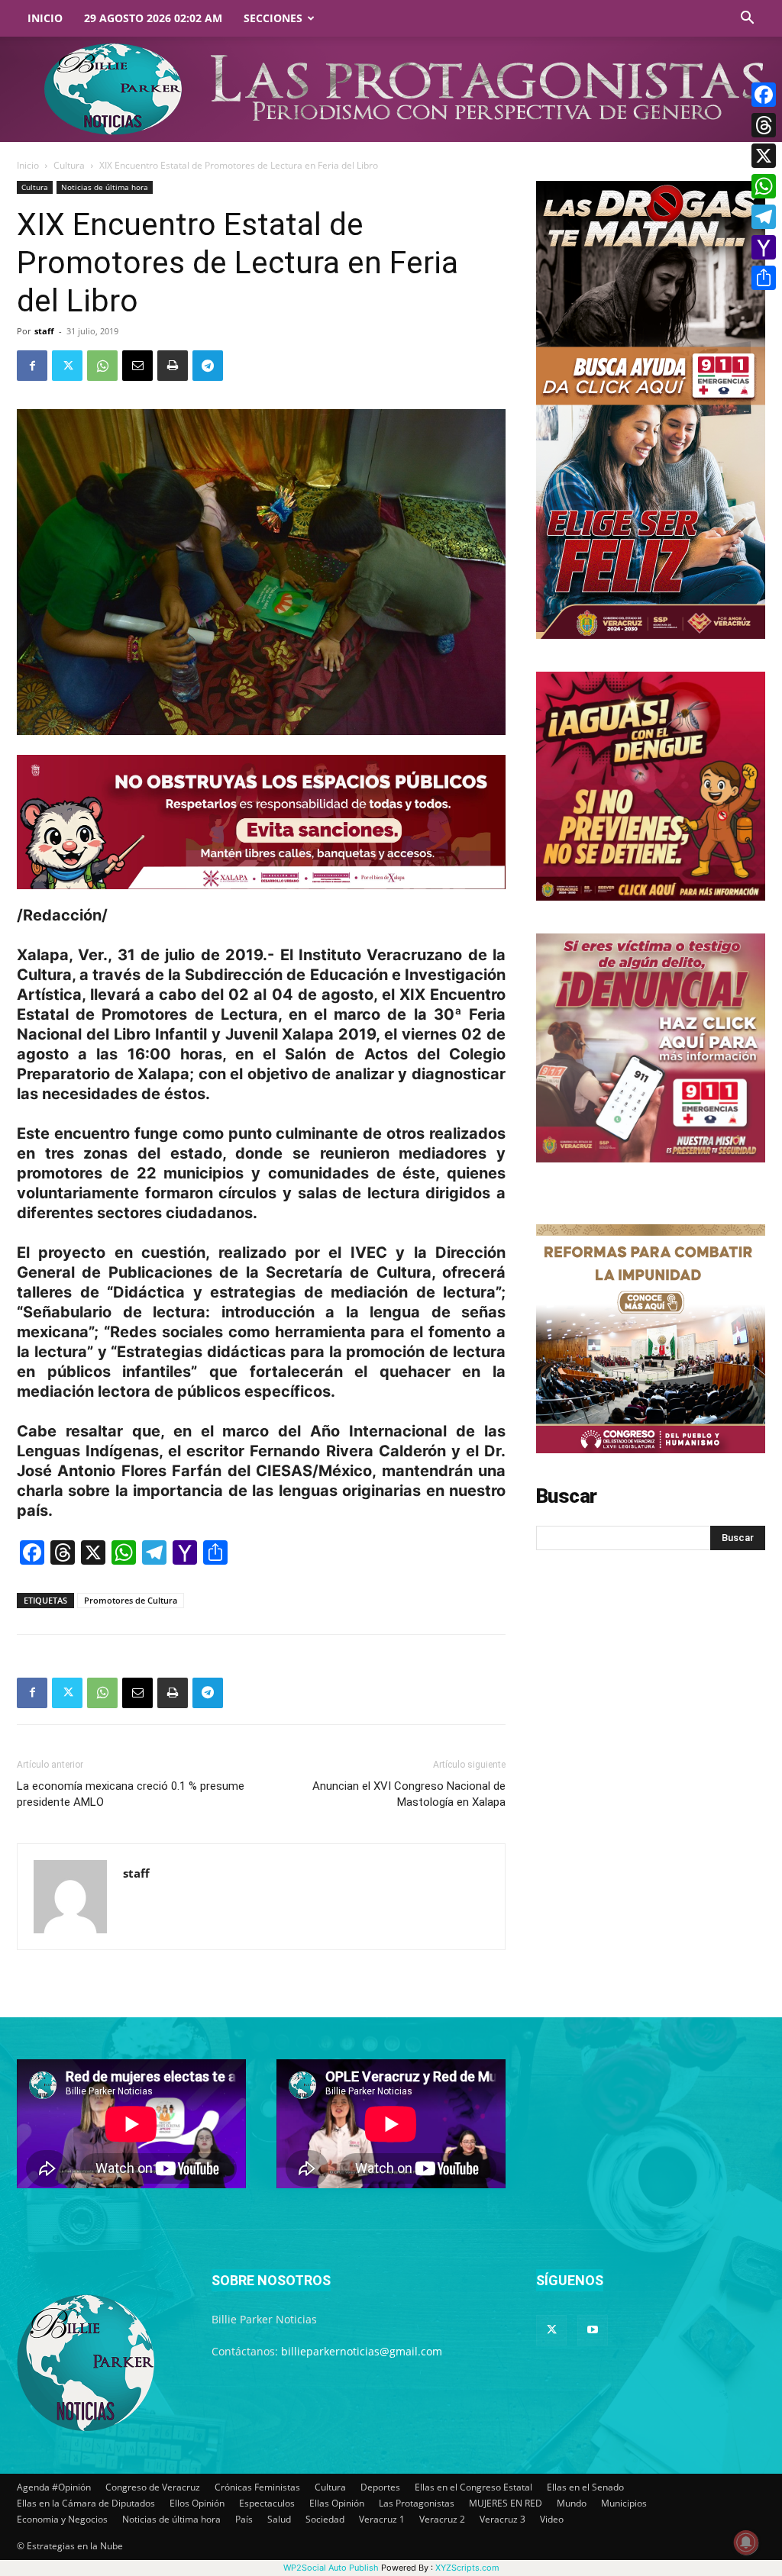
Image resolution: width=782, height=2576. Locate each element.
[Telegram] (208, 366)
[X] (764, 156)
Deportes (380, 2487)
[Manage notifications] (746, 2542)
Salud (279, 2519)
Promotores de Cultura (131, 1600)
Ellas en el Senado (585, 2487)
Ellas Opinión (337, 2503)
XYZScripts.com (467, 2568)
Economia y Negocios (62, 2519)
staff (44, 331)
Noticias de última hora (105, 187)
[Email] (137, 366)
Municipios (624, 2503)
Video (552, 2519)
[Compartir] (764, 278)
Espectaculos (267, 2503)
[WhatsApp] (102, 366)
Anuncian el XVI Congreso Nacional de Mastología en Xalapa (409, 1794)
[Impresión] (173, 366)
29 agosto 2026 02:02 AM (153, 18)
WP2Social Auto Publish (331, 2568)
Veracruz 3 (502, 2519)
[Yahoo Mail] (764, 247)
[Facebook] (32, 366)
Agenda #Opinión (54, 2487)
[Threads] (764, 125)
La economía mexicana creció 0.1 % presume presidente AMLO (131, 1794)
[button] (747, 19)
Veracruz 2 (442, 2519)
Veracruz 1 (382, 2519)
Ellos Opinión (197, 2503)
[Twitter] (67, 366)
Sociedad (325, 2519)
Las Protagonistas (417, 2503)
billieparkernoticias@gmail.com (362, 2351)
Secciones (273, 18)
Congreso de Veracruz (153, 2487)
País (244, 2519)
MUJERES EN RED (506, 2503)
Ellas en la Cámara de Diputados (86, 2503)
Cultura (69, 165)
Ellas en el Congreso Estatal (473, 2487)
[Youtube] (593, 2330)
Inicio (45, 18)
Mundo (572, 2503)
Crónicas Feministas (257, 2487)
